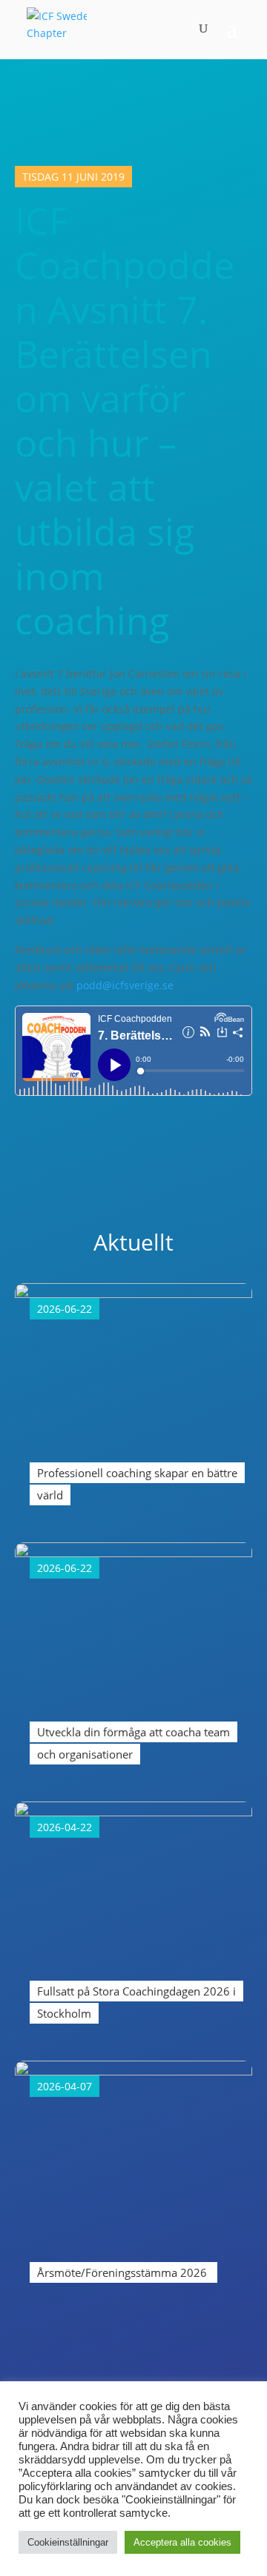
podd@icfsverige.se (125, 985)
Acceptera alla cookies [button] (182, 2542)
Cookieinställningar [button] (68, 2542)
